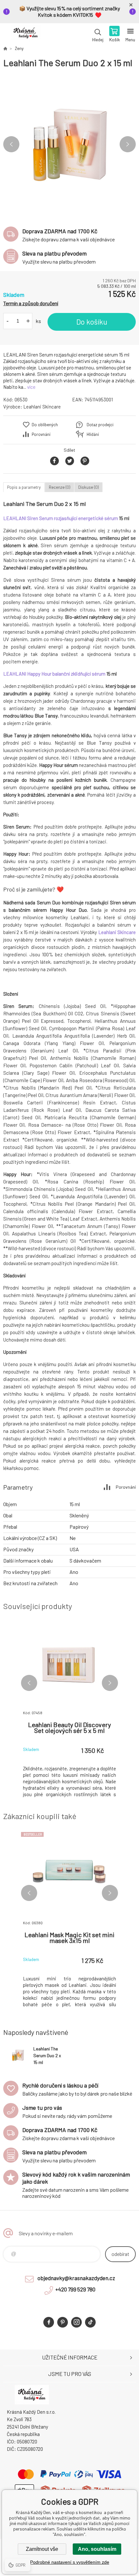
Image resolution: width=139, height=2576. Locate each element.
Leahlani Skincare (42, 407)
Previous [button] (11, 144)
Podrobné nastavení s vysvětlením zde (70, 2562)
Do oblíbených (45, 425)
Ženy (19, 48)
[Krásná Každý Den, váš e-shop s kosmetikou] (5, 48)
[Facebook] (49, 2322)
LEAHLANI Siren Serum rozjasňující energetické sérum (61, 518)
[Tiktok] (90, 2322)
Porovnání (41, 434)
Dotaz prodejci (100, 425)
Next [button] (128, 144)
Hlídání (93, 434)
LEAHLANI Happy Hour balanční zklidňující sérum (54, 674)
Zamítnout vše (42, 2549)
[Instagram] (76, 2322)
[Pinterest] (63, 2322)
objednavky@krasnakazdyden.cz (76, 2278)
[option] (69, 144)
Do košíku (92, 322)
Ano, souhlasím (97, 2549)
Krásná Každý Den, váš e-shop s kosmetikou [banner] (25, 35)
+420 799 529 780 (75, 2289)
